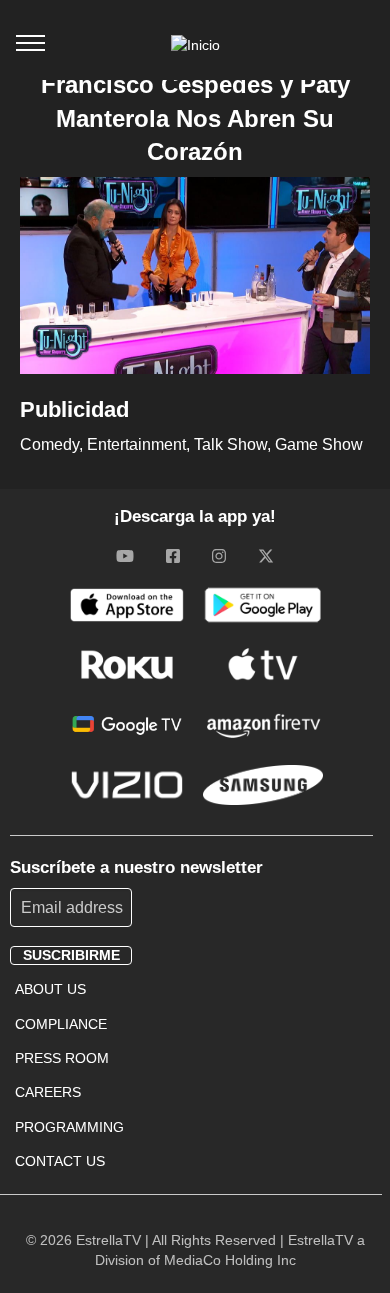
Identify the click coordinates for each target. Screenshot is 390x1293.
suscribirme (71, 955)
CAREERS (48, 1092)
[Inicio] (195, 45)
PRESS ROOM (62, 1058)
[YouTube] (125, 556)
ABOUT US (50, 989)
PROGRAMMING (69, 1127)
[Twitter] (266, 556)
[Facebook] (173, 556)
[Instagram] (219, 556)
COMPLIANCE (61, 1024)
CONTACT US (60, 1161)
